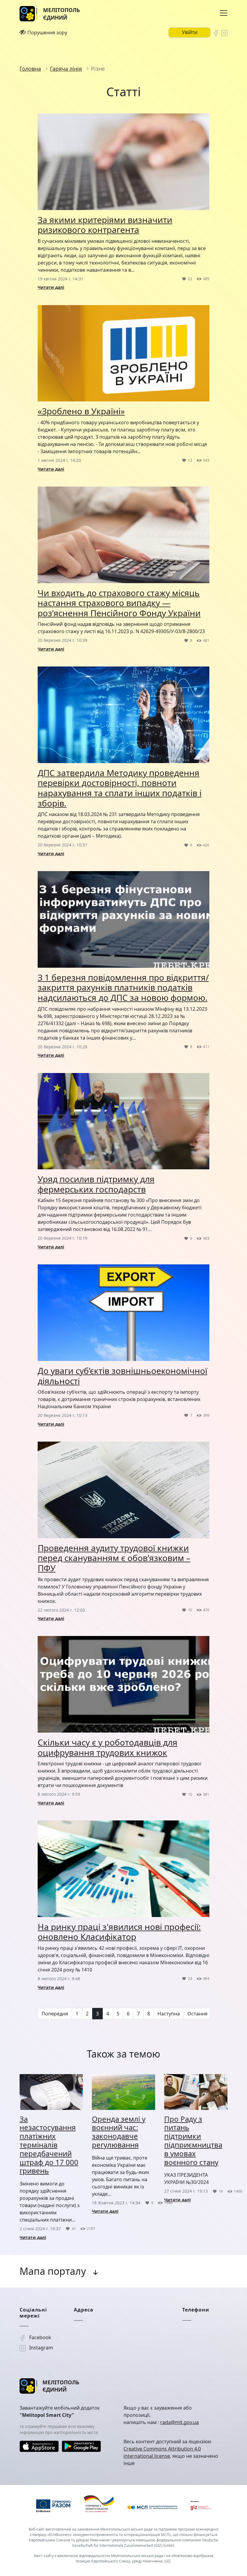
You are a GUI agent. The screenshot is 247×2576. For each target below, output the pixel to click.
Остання (197, 2014)
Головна (30, 69)
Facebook (40, 2337)
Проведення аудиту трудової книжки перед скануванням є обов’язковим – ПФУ (114, 1558)
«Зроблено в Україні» (81, 411)
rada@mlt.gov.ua (180, 2422)
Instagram (41, 2348)
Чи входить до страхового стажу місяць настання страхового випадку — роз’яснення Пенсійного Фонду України (119, 603)
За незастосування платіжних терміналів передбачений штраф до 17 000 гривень (49, 2145)
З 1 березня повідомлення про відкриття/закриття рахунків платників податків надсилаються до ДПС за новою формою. (123, 987)
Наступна (169, 2014)
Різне (98, 69)
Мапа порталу (53, 2271)
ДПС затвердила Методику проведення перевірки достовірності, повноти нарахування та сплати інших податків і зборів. (120, 788)
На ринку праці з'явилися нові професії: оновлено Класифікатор (119, 1932)
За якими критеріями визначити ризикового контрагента (105, 225)
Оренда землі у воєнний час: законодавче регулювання (119, 2132)
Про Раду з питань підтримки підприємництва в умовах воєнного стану (193, 2140)
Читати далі (51, 287)
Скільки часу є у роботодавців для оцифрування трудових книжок (108, 1747)
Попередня (55, 2014)
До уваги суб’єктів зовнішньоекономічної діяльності (122, 1376)
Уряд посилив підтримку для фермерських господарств (96, 1184)
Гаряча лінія (66, 69)
